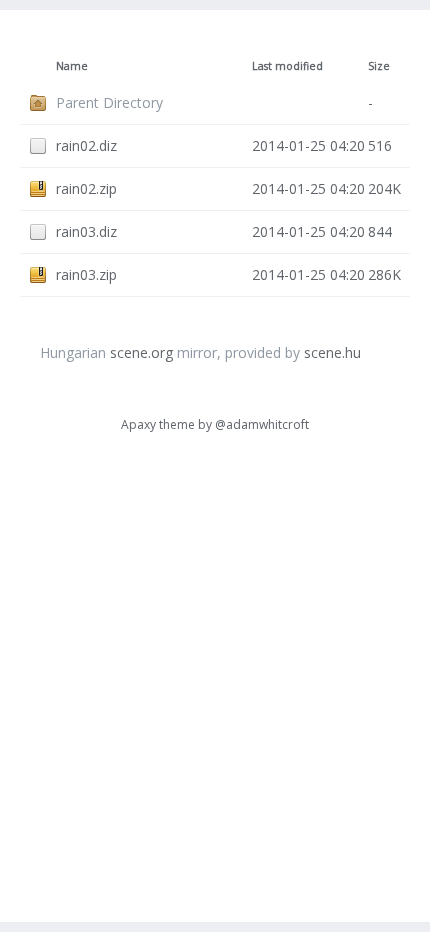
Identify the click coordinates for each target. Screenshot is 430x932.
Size (379, 66)
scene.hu (332, 352)
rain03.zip (86, 274)
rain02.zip (86, 188)
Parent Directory (109, 102)
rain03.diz (86, 231)
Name (72, 66)
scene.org (141, 352)
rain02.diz (86, 145)
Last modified (287, 66)
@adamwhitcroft (262, 424)
